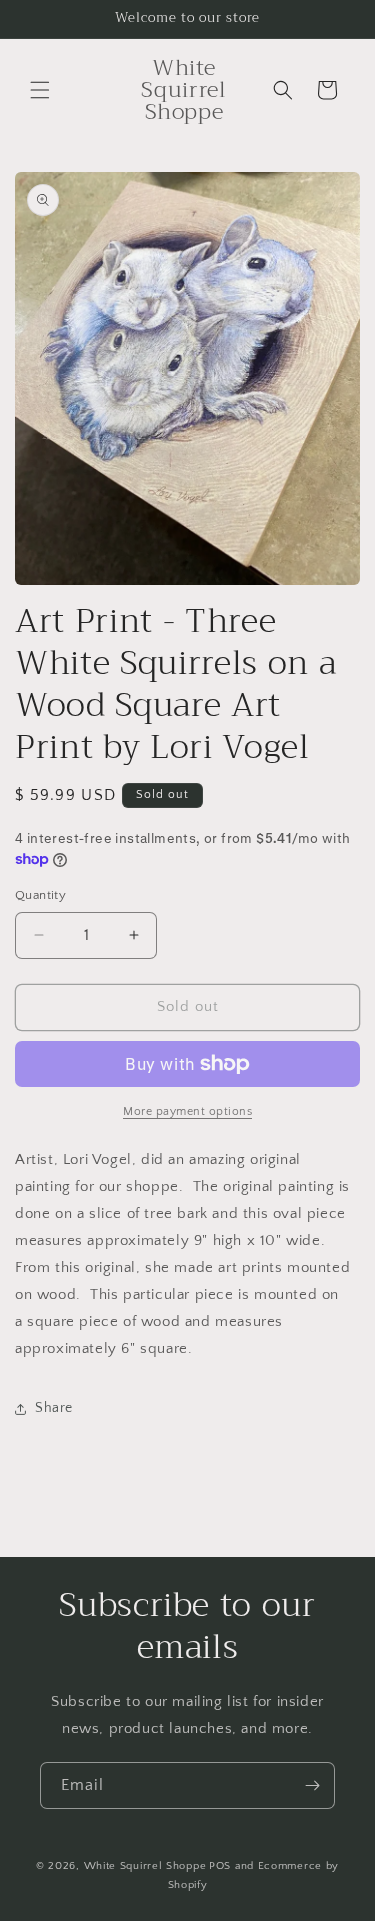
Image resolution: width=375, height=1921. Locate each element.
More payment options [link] (187, 1111)
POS (220, 1866)
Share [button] (54, 1408)
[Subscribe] (312, 1785)
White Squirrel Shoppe (145, 1866)
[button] (40, 90)
